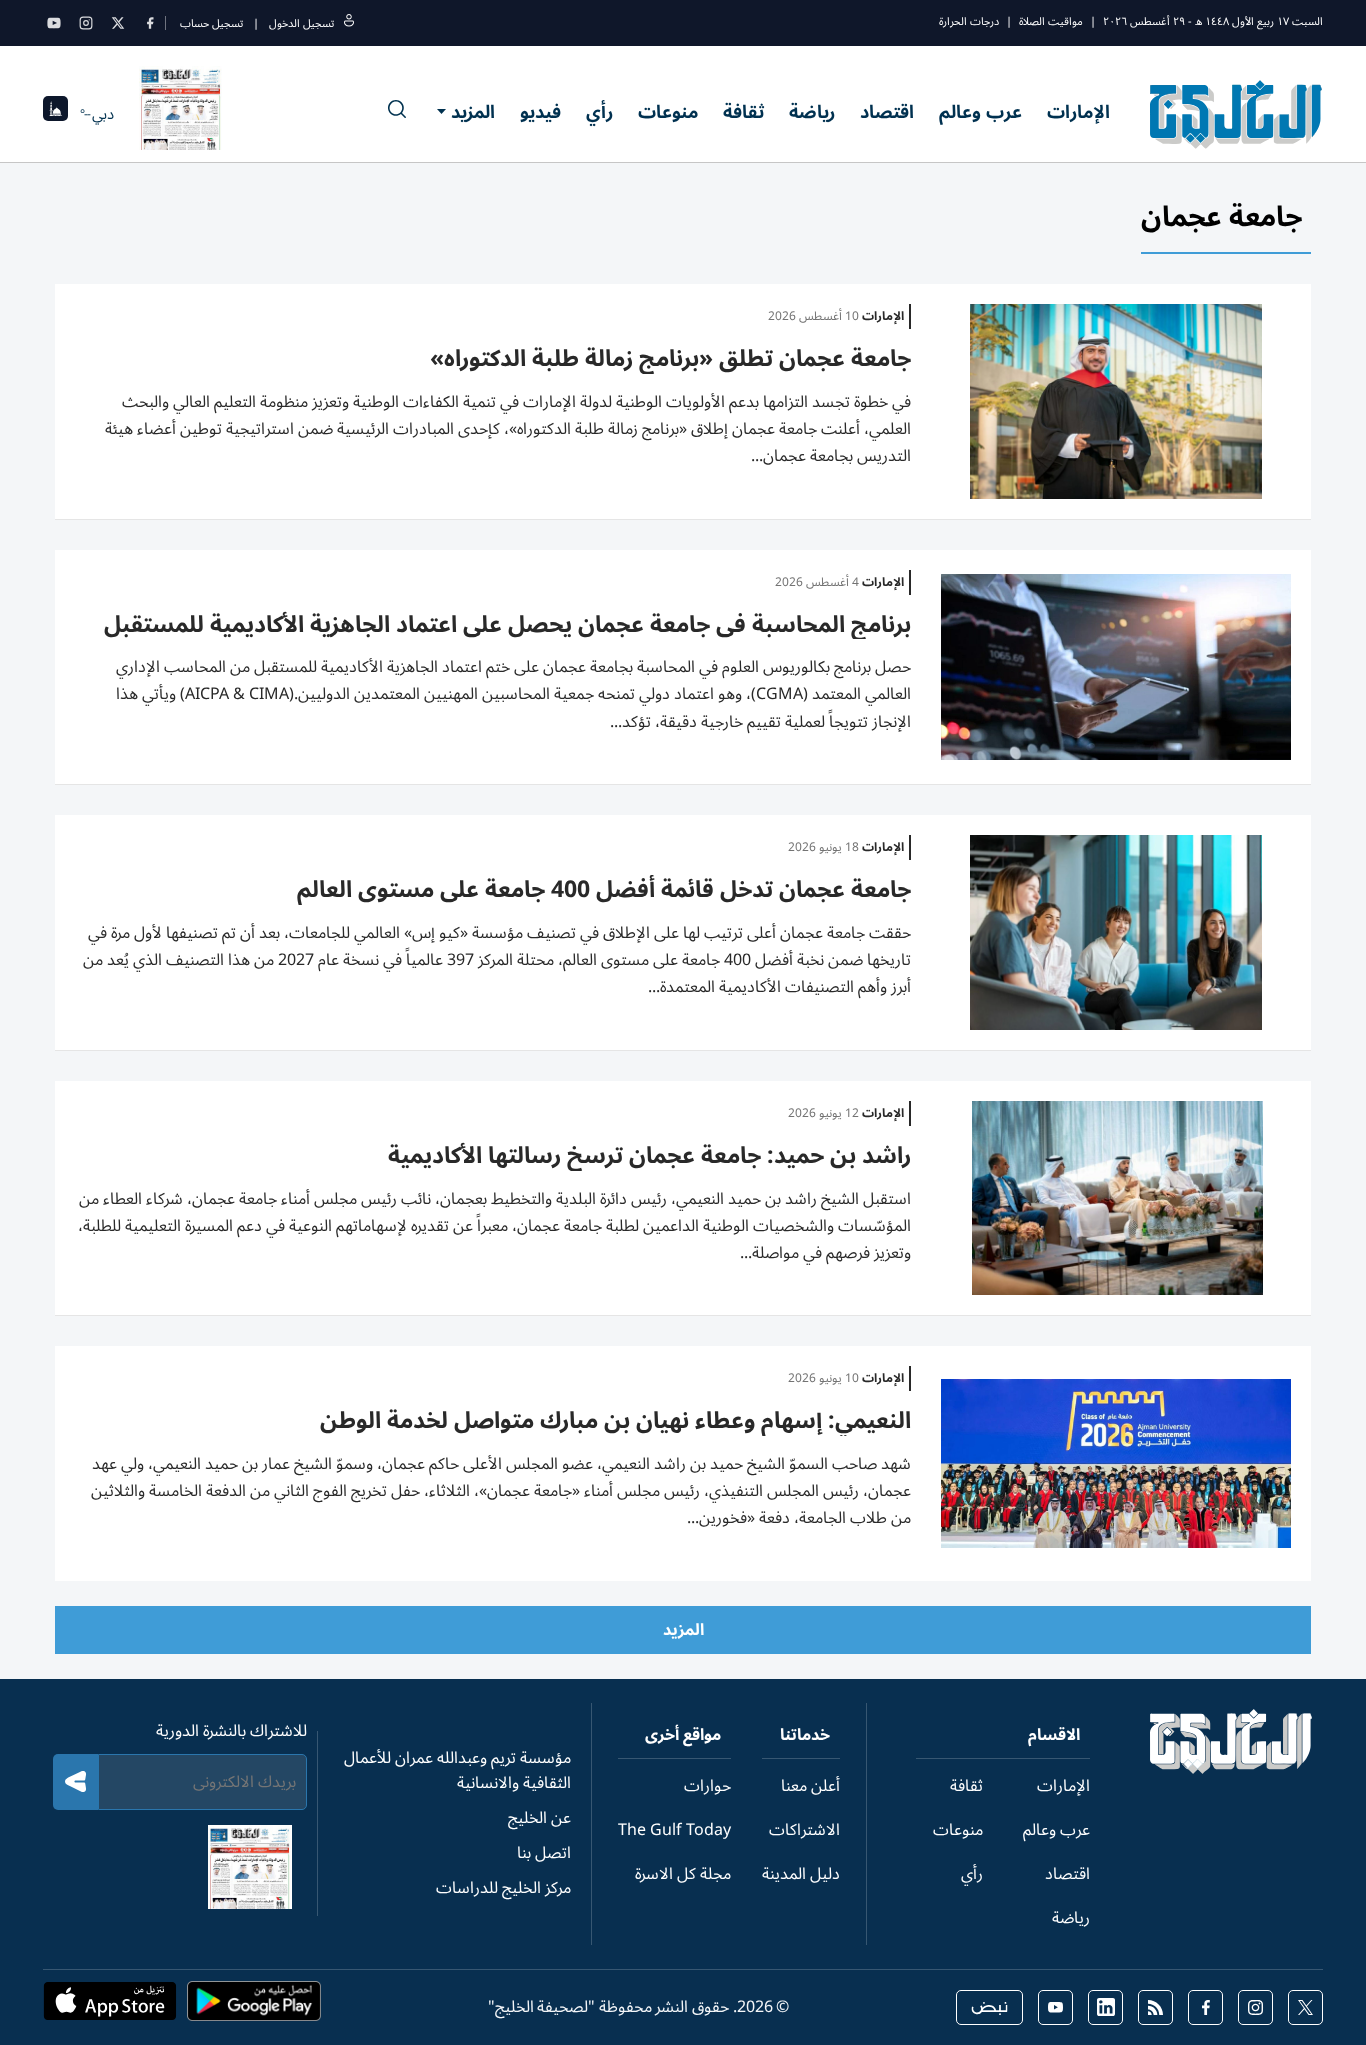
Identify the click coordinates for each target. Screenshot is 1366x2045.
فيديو (540, 112)
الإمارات (1078, 112)
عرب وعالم (980, 112)
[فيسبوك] (150, 23)
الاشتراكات (804, 1830)
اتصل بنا (544, 1853)
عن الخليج (539, 1818)
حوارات (707, 1786)
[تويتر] (118, 23)
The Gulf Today (674, 1830)
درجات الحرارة (969, 21)
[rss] (1155, 2007)
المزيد (473, 112)
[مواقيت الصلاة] (55, 114)
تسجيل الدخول (301, 23)
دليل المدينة (801, 1874)
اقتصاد (887, 112)
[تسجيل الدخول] (349, 23)
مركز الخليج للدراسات (503, 1888)
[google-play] (254, 2007)
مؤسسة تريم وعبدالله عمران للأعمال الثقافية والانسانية (457, 1770)
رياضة (812, 112)
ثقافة (743, 112)
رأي (599, 112)
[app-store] (110, 2007)
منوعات (668, 112)
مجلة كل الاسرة (683, 1874)
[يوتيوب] (54, 23)
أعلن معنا (810, 1786)
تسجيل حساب (211, 23)
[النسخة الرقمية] (181, 114)
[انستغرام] (86, 23)
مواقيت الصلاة (1051, 21)
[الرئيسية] (1231, 1769)
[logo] (1236, 114)
